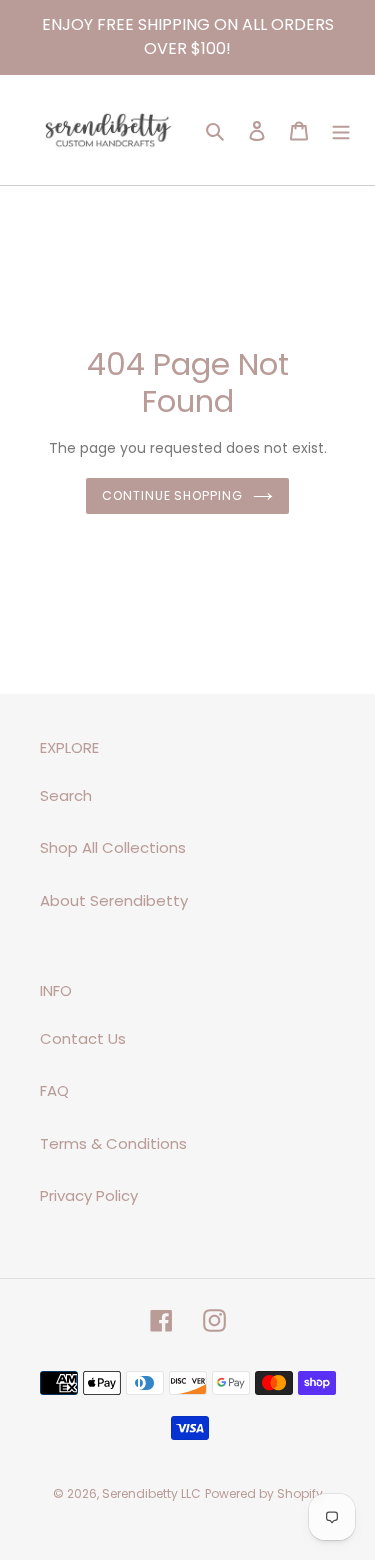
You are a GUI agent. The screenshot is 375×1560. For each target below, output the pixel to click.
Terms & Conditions (113, 1143)
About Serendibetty (114, 900)
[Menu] (341, 130)
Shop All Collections (113, 847)
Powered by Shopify (264, 1493)
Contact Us (83, 1038)
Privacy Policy (89, 1195)
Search (66, 795)
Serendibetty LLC (151, 1493)
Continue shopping (173, 495)
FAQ (54, 1090)
